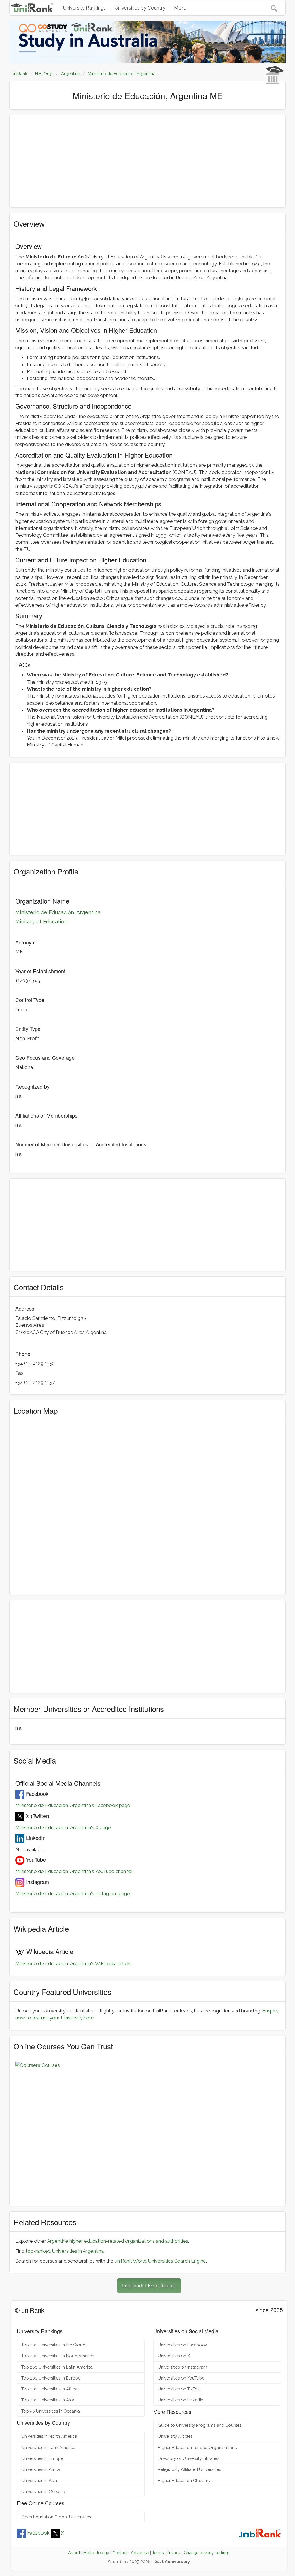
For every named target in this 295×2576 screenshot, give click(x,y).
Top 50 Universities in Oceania (51, 2411)
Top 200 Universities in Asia (48, 2400)
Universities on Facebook (183, 2345)
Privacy (174, 2553)
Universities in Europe (42, 2458)
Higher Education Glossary (184, 2480)
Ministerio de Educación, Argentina (58, 912)
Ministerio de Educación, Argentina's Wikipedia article (73, 1963)
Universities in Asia (39, 2480)
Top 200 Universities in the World (53, 2345)
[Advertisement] (147, 161)
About (74, 2553)
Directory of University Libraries (189, 2458)
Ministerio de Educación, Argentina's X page (63, 1827)
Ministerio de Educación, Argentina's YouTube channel (74, 1871)
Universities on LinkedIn (180, 2400)
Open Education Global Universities (56, 2517)
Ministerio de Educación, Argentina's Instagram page (73, 1893)
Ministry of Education (41, 922)
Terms (158, 2553)
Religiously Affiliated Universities (189, 2469)
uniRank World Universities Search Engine (160, 2261)
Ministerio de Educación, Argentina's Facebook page (73, 1805)
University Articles (175, 2436)
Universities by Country (140, 8)
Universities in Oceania (43, 2491)
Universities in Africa (41, 2469)
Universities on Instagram (183, 2367)
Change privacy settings (207, 2553)
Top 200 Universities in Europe (51, 2378)
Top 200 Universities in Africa (49, 2389)
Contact (120, 2553)
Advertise (140, 2553)
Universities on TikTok (179, 2389)
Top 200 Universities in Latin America (57, 2367)
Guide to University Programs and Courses (200, 2425)
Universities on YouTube (181, 2378)
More (180, 8)
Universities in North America (49, 2436)
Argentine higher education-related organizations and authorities (118, 2241)
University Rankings (84, 8)
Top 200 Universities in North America (58, 2356)
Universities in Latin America (48, 2447)
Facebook (38, 2533)
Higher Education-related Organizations (197, 2447)
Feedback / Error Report (149, 2285)
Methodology (96, 2553)
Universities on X (174, 2356)
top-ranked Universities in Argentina (65, 2251)
